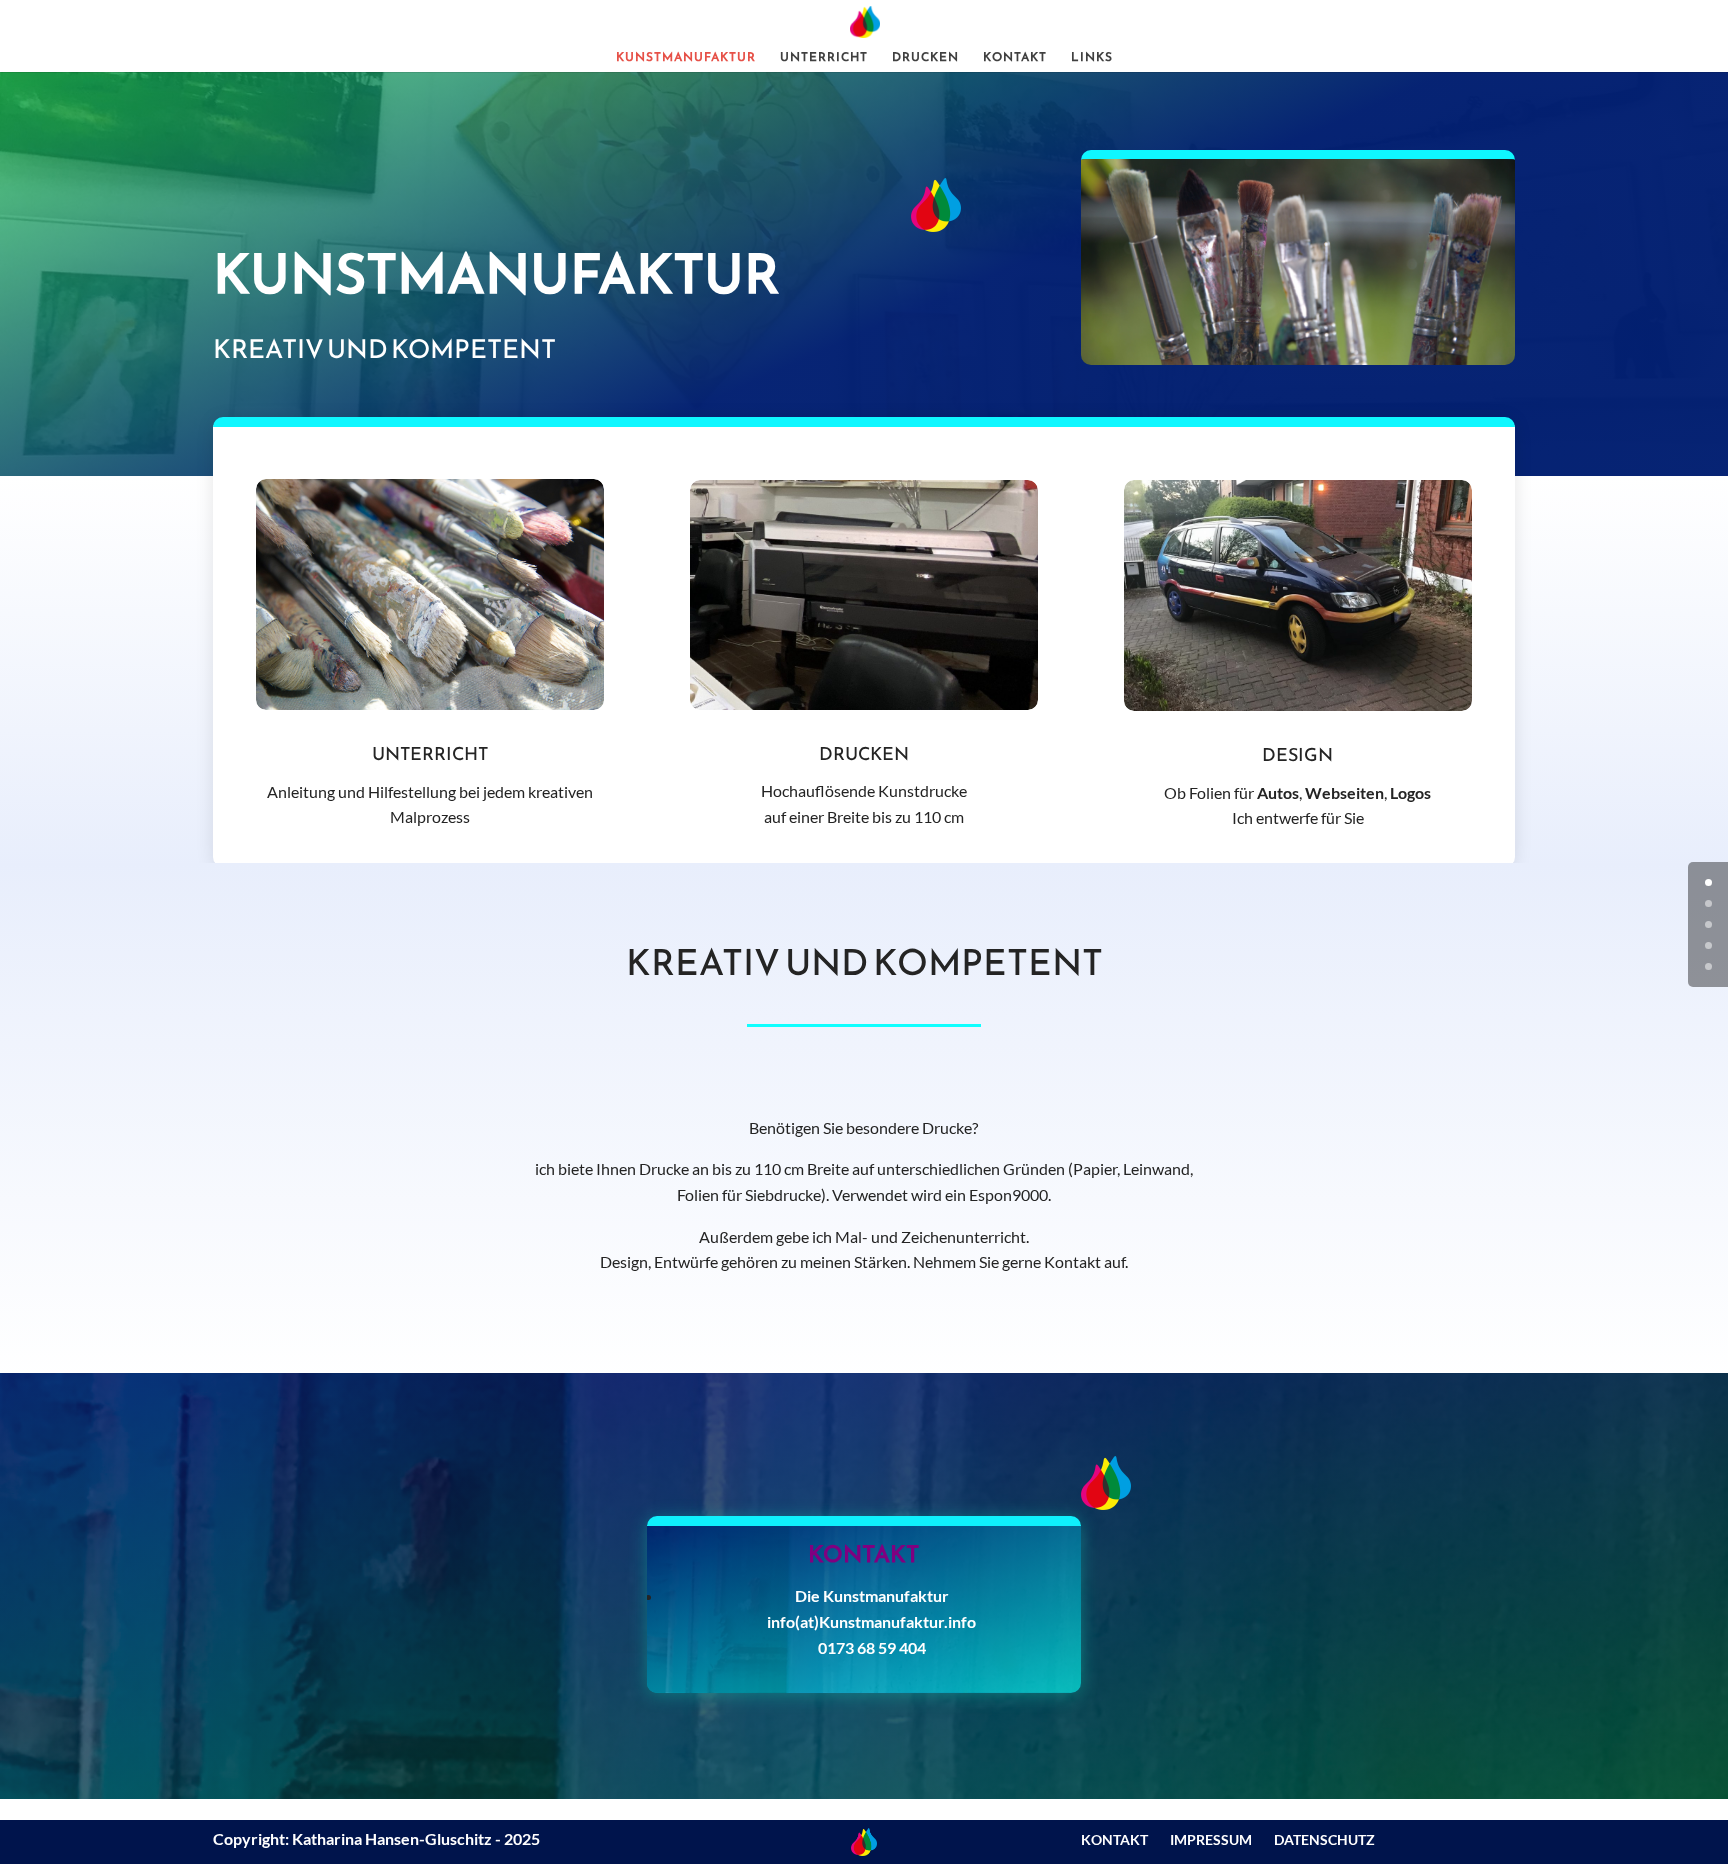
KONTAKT (1015, 58)
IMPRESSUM (1211, 1840)
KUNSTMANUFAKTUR (686, 58)
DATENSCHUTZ (1324, 1840)
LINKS (1092, 58)
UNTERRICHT (824, 58)
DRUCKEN (925, 58)
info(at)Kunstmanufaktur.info (871, 1621)
